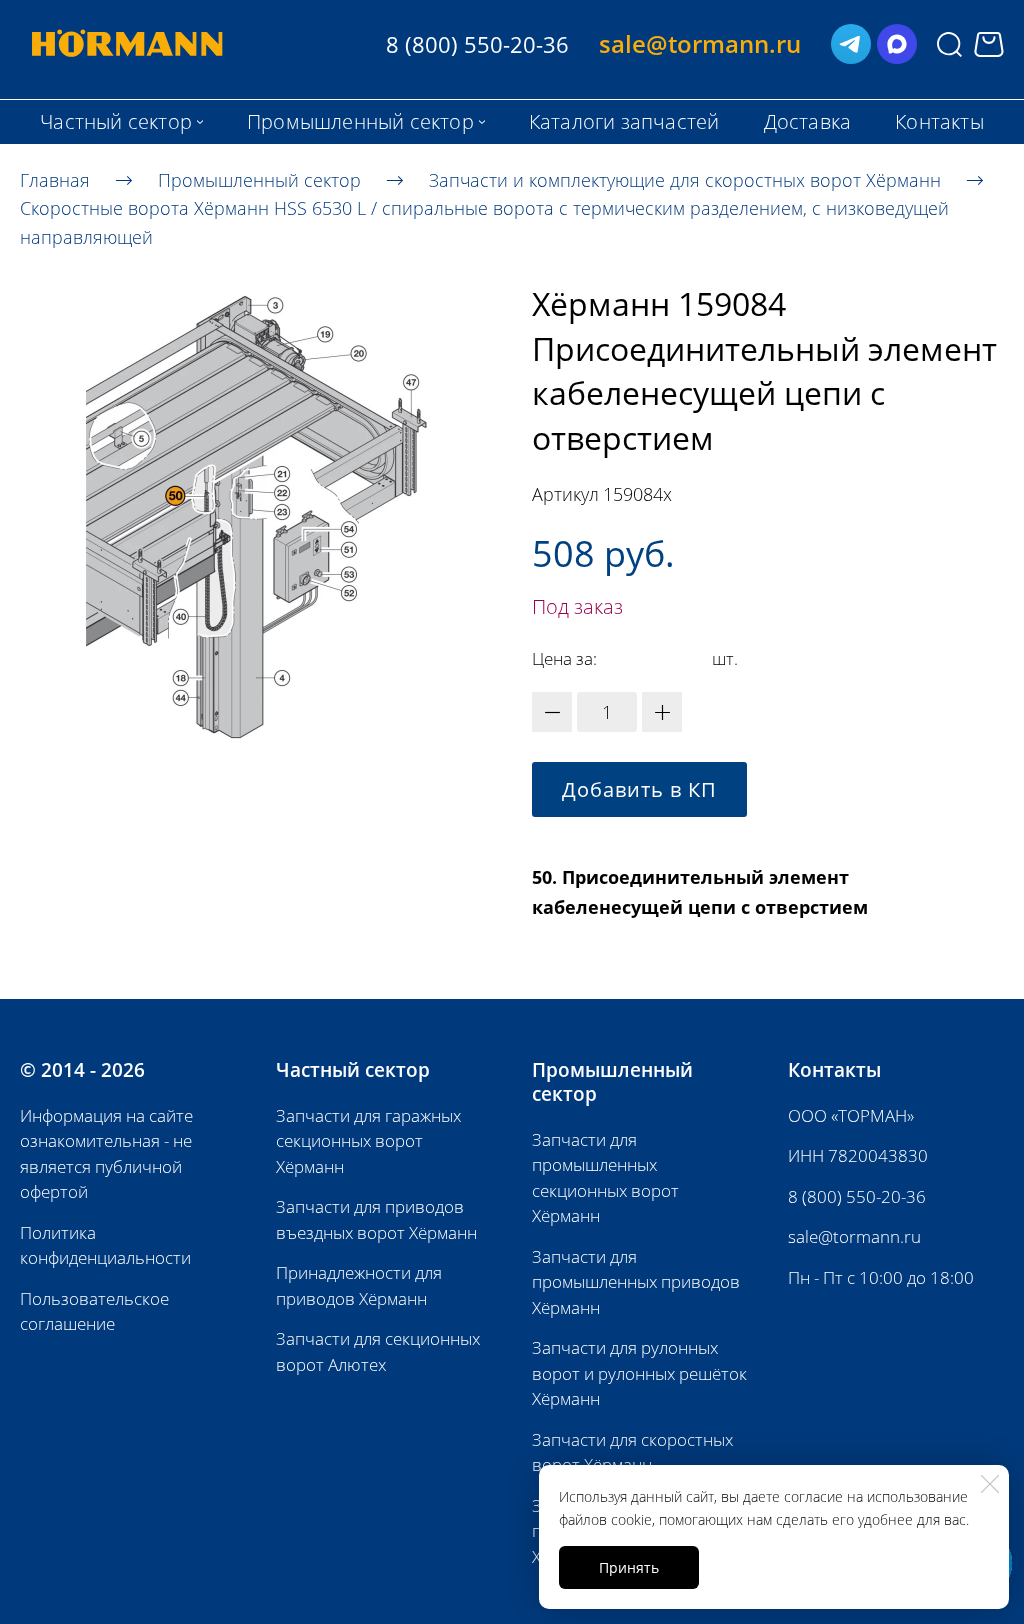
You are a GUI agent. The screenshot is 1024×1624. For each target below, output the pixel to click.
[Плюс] (662, 712)
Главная (55, 179)
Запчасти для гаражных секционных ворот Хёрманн (368, 1141)
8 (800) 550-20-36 (857, 1196)
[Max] (897, 44)
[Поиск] (949, 44)
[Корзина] (989, 44)
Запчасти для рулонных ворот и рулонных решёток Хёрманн (639, 1373)
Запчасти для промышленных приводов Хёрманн (636, 1282)
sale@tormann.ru (854, 1236)
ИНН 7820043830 (858, 1155)
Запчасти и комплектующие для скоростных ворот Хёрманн (685, 179)
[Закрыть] (990, 1484)
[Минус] (552, 712)
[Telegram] (851, 44)
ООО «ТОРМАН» (851, 1115)
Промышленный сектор (259, 179)
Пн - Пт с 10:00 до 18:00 (881, 1277)
